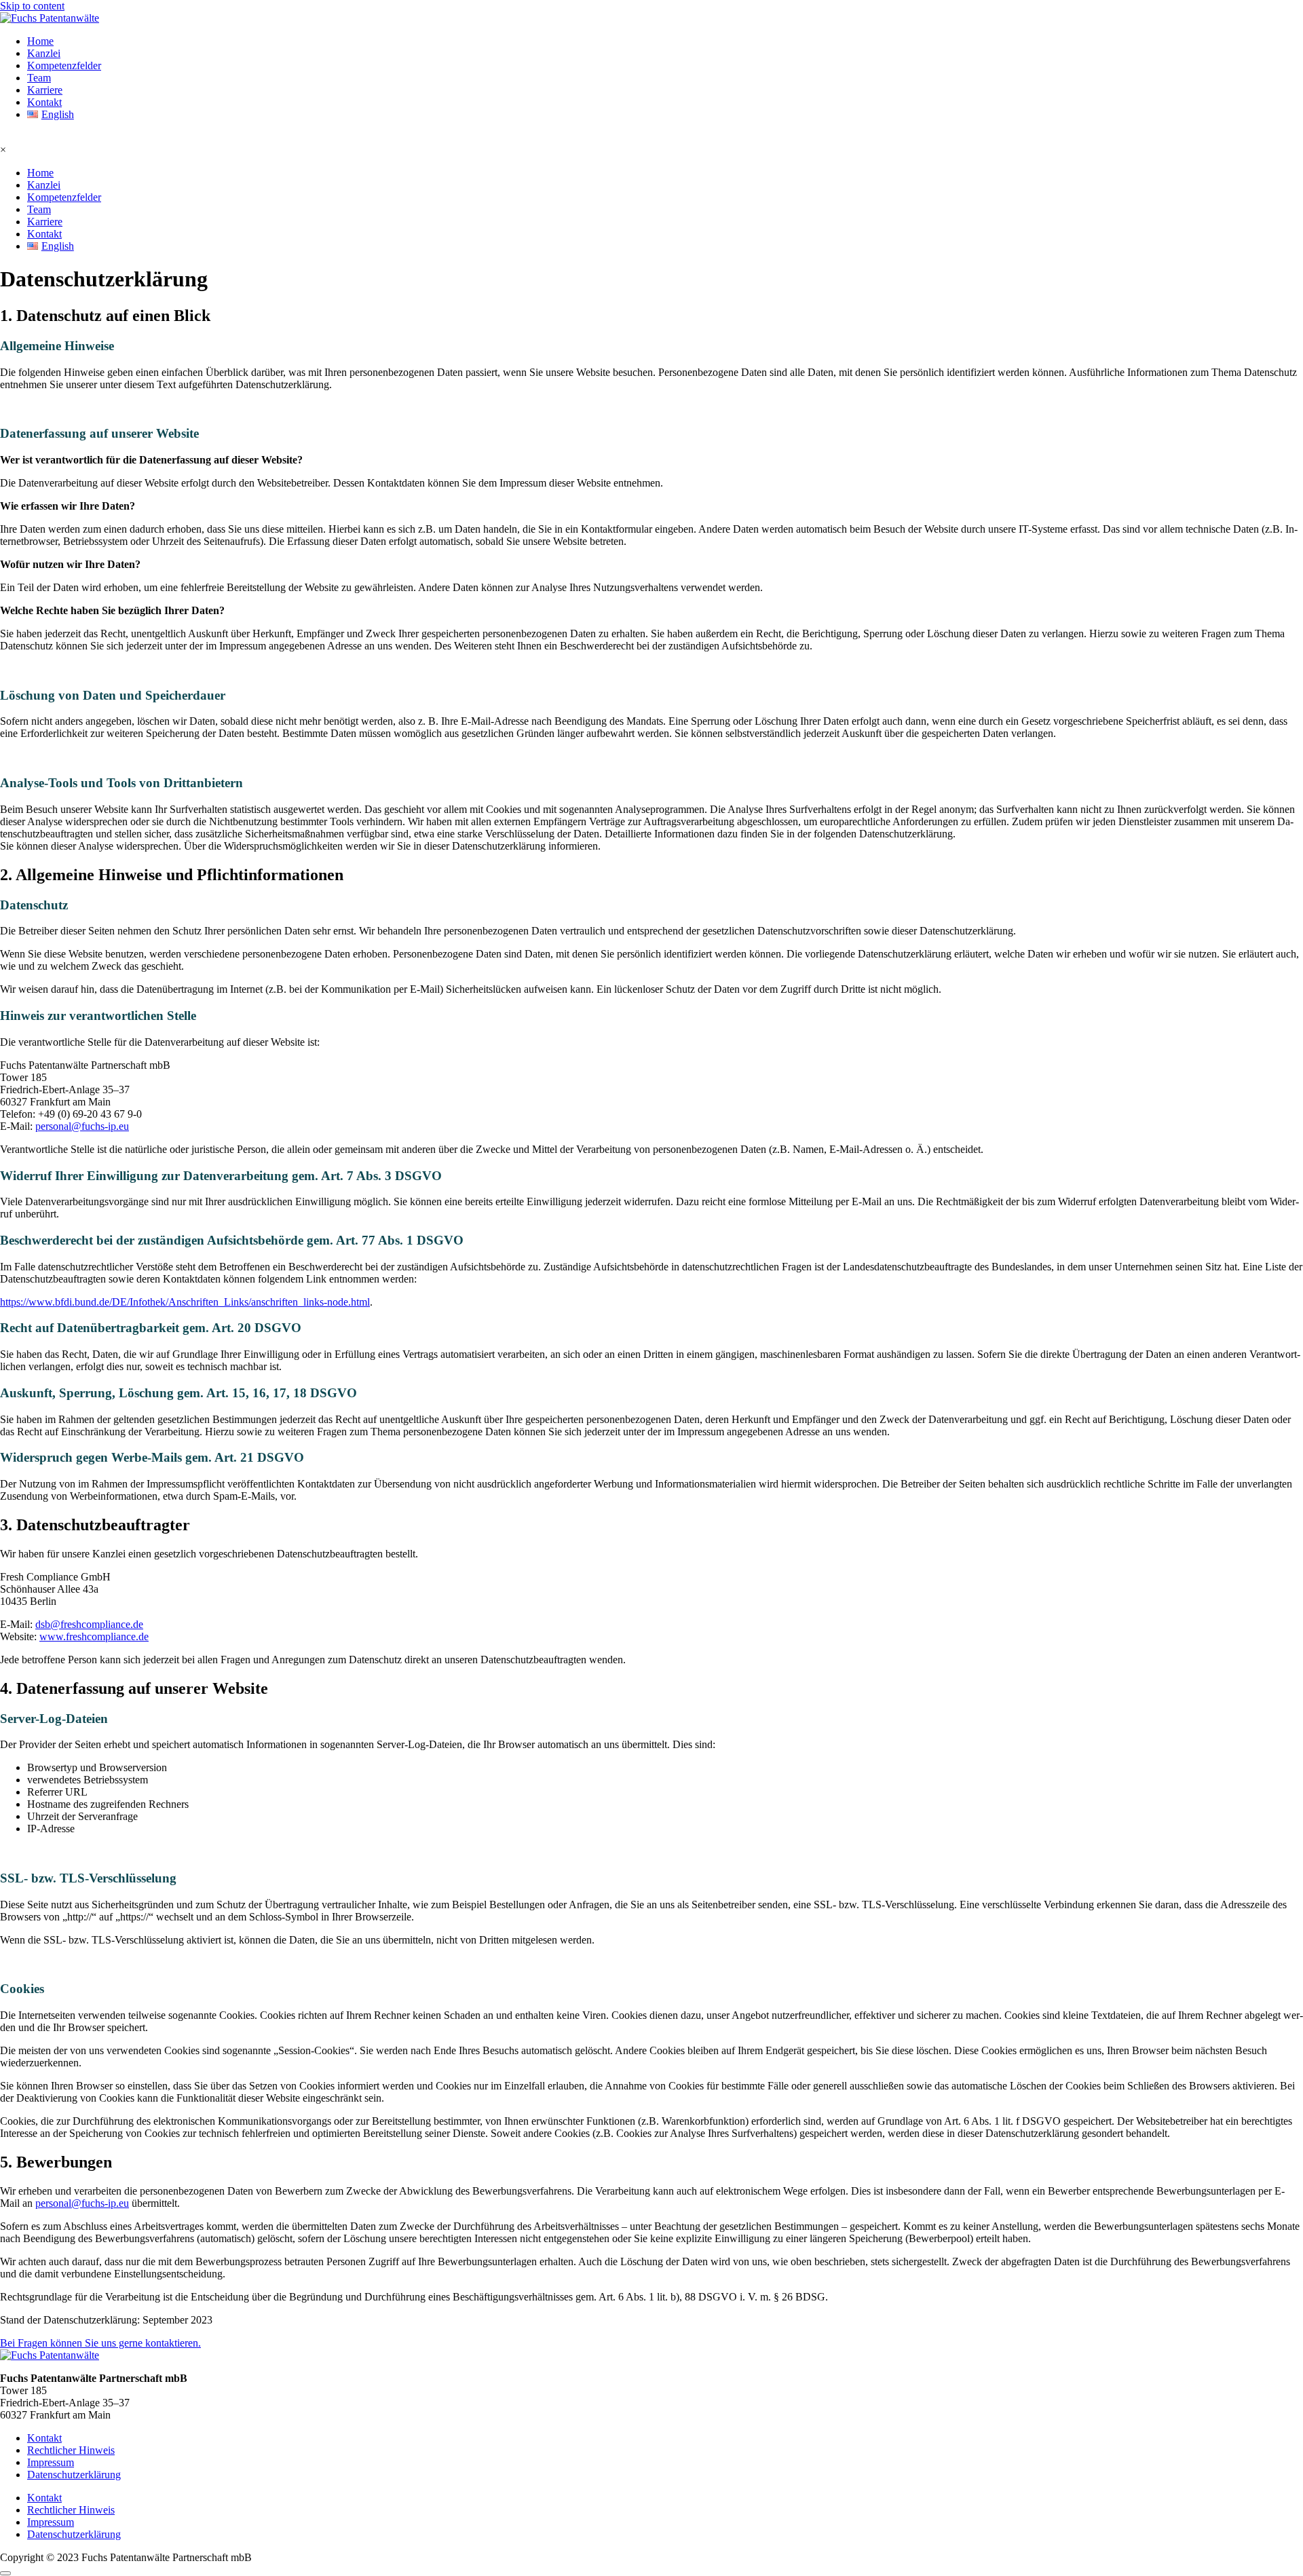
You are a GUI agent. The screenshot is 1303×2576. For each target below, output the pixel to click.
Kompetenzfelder (64, 65)
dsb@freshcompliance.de (89, 1624)
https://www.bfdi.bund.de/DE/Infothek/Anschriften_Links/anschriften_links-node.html (185, 1302)
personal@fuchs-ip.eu (82, 1126)
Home (40, 41)
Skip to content (32, 6)
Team (39, 78)
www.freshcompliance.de (94, 1636)
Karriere (45, 90)
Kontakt (44, 102)
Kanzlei (44, 53)
